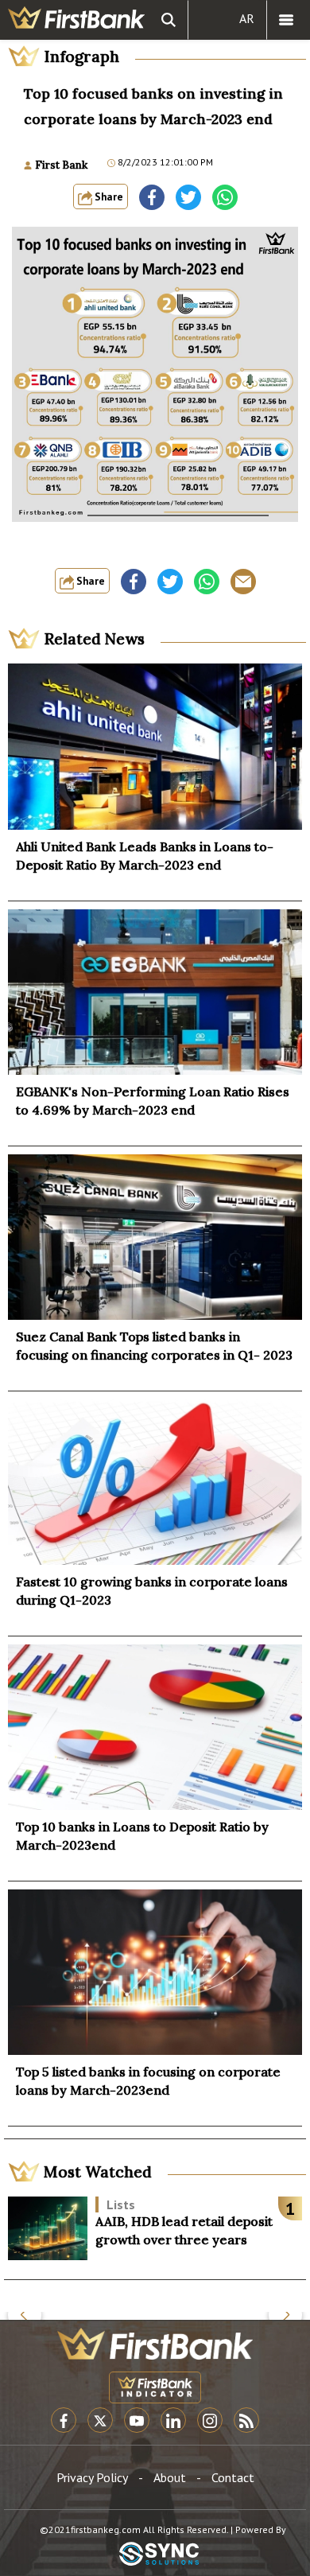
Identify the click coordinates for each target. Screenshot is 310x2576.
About (170, 2477)
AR (247, 18)
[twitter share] (188, 197)
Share (108, 197)
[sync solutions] (159, 2555)
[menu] (286, 20)
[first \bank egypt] (155, 2344)
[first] (76, 20)
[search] (169, 20)
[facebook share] (152, 197)
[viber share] (243, 582)
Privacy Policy (92, 2477)
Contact (233, 2477)
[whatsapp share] (225, 197)
